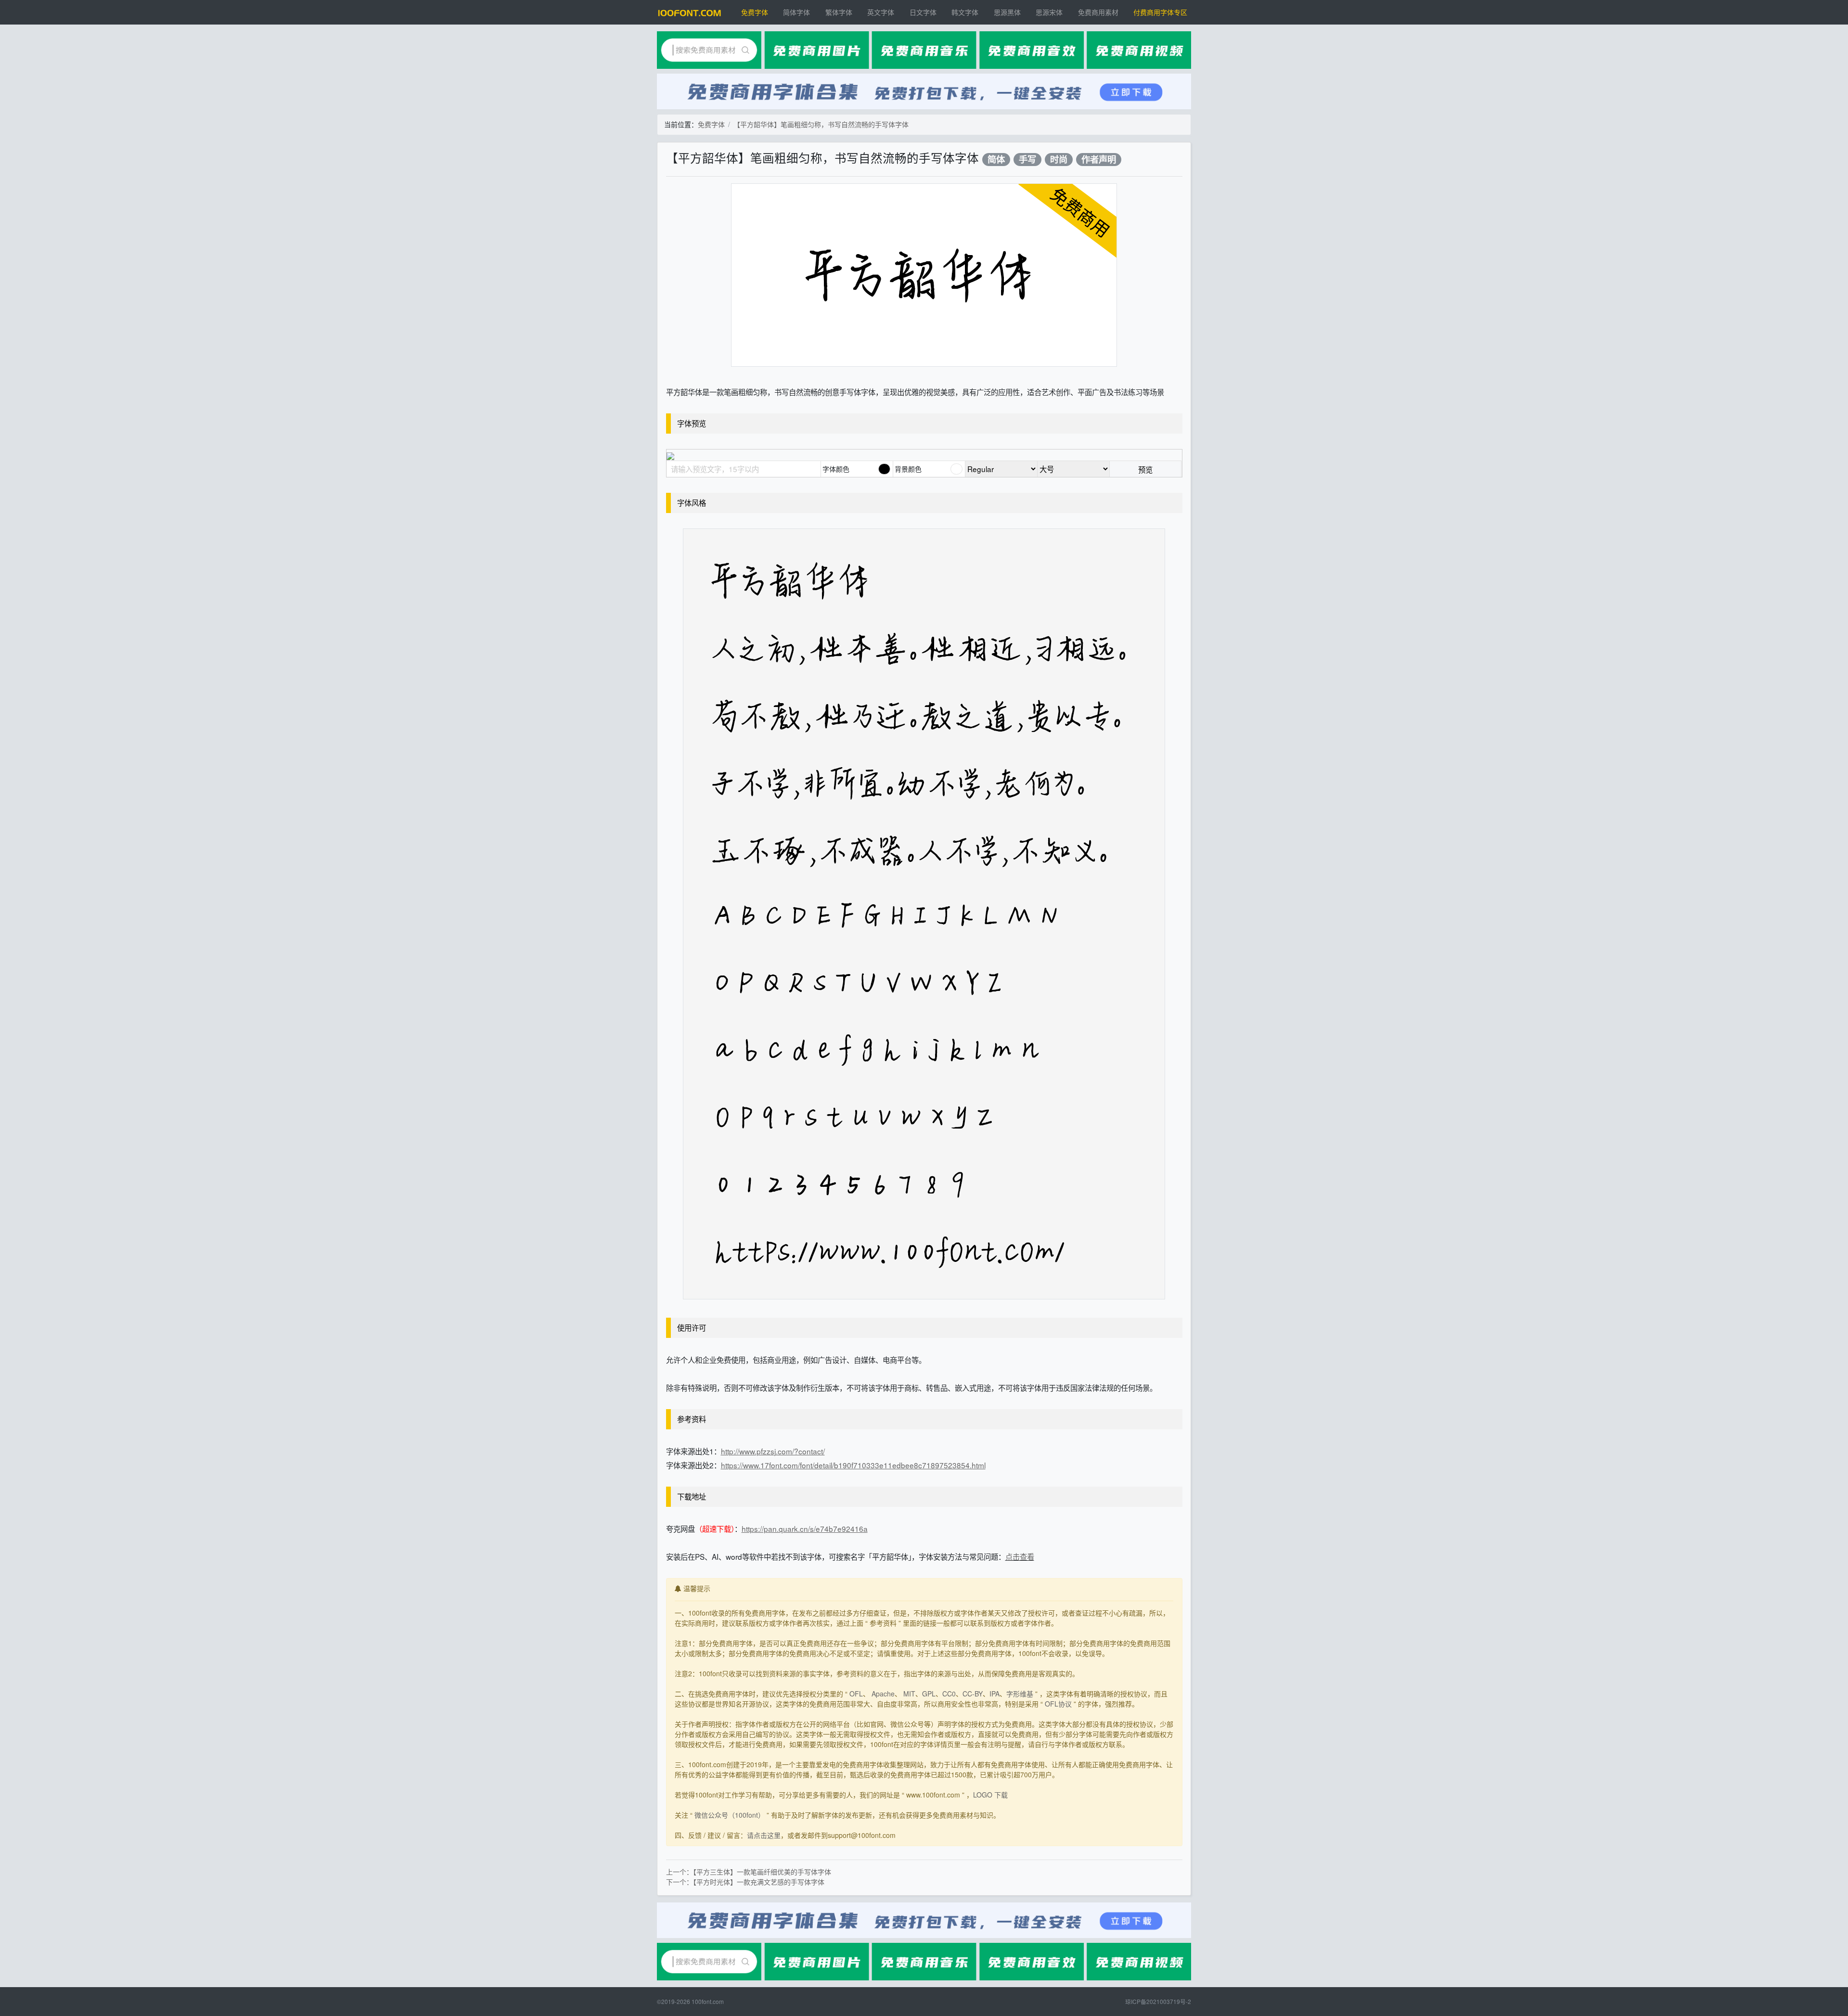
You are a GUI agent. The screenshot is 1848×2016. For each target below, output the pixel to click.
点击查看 (1020, 1556)
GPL (929, 1694)
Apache (883, 1694)
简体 (996, 160)
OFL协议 (1058, 1704)
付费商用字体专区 (1160, 12)
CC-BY (973, 1694)
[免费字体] (690, 12)
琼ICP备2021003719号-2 (1158, 2001)
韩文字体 (965, 12)
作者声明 (1099, 160)
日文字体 (923, 12)
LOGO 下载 (990, 1795)
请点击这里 (764, 1835)
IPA (995, 1694)
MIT (909, 1694)
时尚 (1059, 160)
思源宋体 (1049, 12)
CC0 (949, 1694)
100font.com (708, 2001)
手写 (1027, 160)
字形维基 (1020, 1694)
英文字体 (881, 12)
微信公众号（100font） (730, 1815)
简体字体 (796, 12)
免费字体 (755, 12)
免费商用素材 (1098, 12)
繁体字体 (839, 12)
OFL (856, 1694)
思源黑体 (1007, 12)
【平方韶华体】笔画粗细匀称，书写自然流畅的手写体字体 (821, 124)
